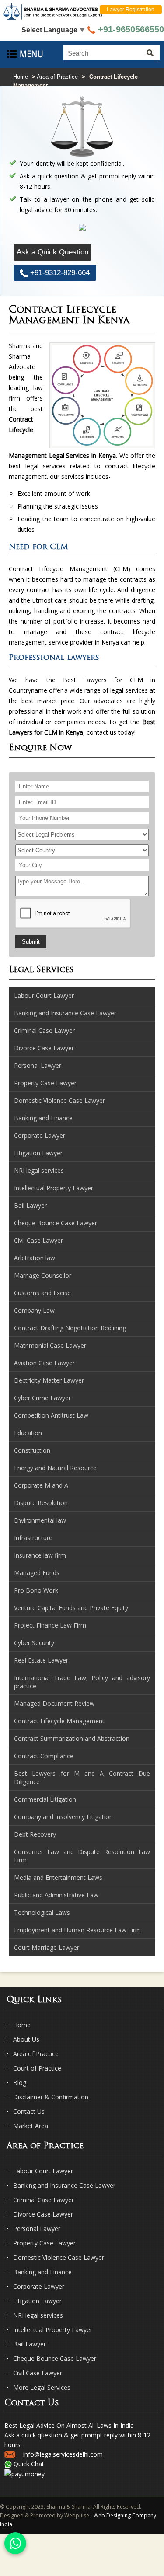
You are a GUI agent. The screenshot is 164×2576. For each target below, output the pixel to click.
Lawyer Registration (131, 10)
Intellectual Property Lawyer (53, 2330)
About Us (26, 2039)
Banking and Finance (42, 2272)
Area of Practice (57, 77)
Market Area (31, 2126)
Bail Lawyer (30, 2344)
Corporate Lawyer (39, 2286)
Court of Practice (37, 2068)
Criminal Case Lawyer (44, 2200)
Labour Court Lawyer (43, 2171)
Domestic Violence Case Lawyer (59, 2257)
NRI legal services (38, 2315)
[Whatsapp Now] (15, 2543)
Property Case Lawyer (44, 2243)
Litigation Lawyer (37, 2301)
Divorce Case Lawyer (43, 2214)
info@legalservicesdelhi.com (63, 2454)
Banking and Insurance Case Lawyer (64, 2185)
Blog (20, 2083)
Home (21, 77)
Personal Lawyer (37, 2229)
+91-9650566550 (130, 29)
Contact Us (29, 2111)
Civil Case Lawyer (38, 2373)
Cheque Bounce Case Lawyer (55, 2358)
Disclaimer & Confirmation (51, 2097)
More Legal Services (42, 2387)
